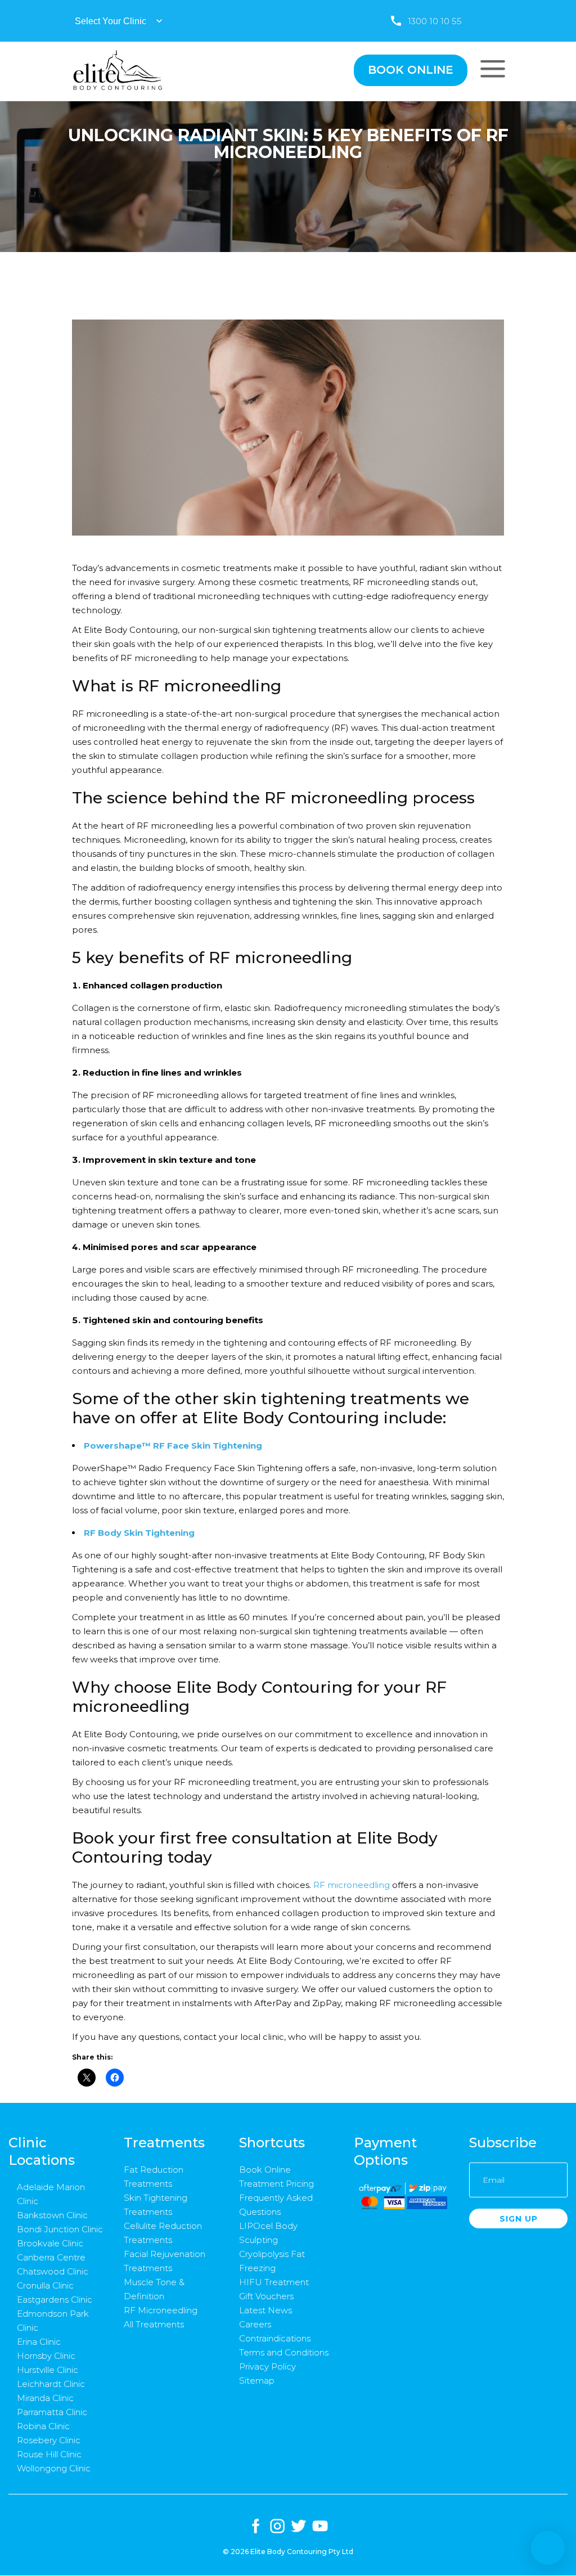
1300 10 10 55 (435, 21)
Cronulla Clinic (45, 2285)
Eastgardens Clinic (55, 2299)
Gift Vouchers (266, 2296)
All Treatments (154, 2324)
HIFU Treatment (274, 2282)
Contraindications (275, 2338)
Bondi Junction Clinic (60, 2229)
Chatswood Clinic (53, 2271)
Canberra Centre (51, 2257)
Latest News (265, 2310)
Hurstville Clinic (48, 2370)
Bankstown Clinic (52, 2215)
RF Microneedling (161, 2310)
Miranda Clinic (45, 2398)
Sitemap (257, 2381)
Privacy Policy (267, 2366)
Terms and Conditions (284, 2352)
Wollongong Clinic (54, 2468)
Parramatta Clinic (52, 2412)
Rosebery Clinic (49, 2440)
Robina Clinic (43, 2426)
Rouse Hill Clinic (49, 2454)
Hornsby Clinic (46, 2356)
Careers (255, 2324)
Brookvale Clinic (50, 2243)
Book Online (265, 2170)
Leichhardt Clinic (51, 2384)
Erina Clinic (39, 2342)
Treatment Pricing (276, 2184)
